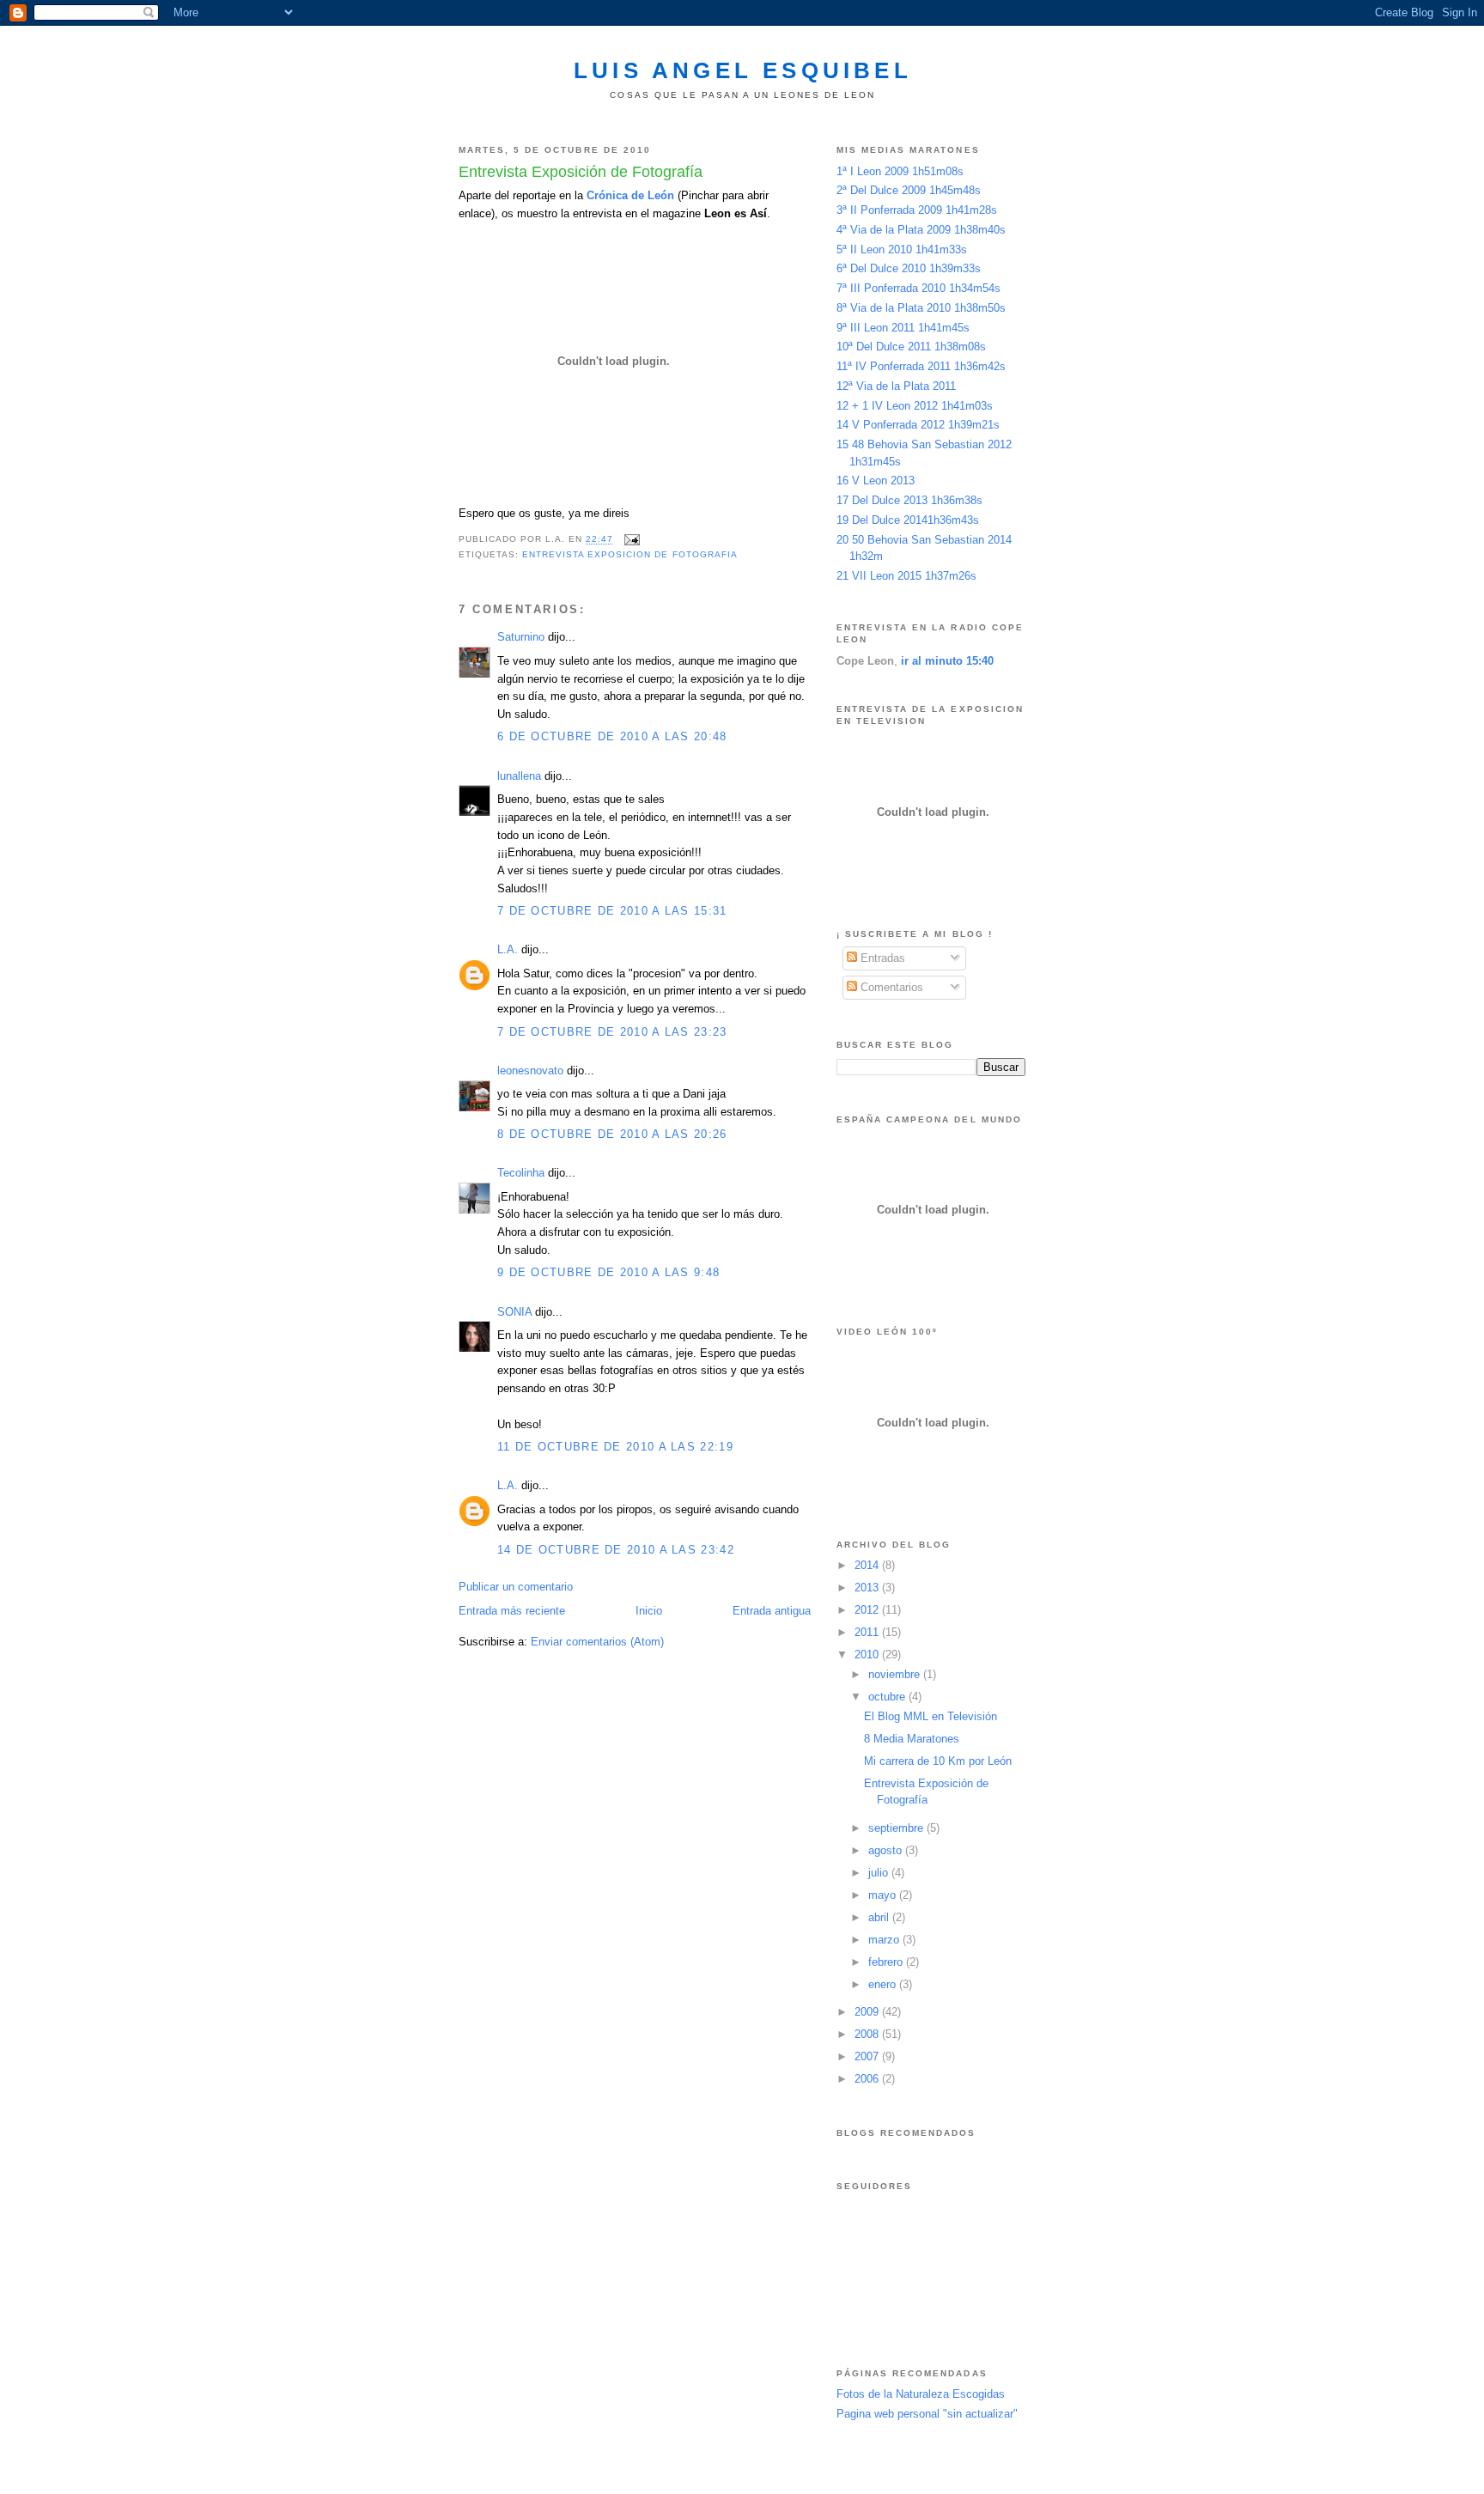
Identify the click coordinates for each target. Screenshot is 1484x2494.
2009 (868, 2012)
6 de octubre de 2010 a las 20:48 (612, 736)
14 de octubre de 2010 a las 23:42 (616, 1550)
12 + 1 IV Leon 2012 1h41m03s (915, 406)
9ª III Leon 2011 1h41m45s (903, 328)
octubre (888, 1697)
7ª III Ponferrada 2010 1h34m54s (918, 288)
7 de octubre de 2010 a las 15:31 (612, 911)
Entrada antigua (772, 1611)
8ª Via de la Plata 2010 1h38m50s (921, 308)
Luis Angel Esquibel (743, 70)
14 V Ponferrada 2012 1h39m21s (918, 425)
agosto (887, 1850)
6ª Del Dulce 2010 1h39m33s (909, 268)
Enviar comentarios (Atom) (597, 1642)
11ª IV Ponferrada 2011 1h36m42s (921, 366)
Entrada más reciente (512, 1611)
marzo (885, 1940)
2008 (868, 2034)
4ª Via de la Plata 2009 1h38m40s (921, 230)
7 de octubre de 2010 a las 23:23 (612, 1032)
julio (880, 1873)
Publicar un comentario (516, 1587)
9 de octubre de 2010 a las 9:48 (608, 1272)
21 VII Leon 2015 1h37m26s (906, 576)
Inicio (649, 1611)
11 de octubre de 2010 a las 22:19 (615, 1447)
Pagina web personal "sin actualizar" (927, 2414)
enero (884, 1984)
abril (880, 1917)
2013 (868, 1588)
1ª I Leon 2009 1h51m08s (900, 171)
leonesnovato (530, 1071)
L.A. (508, 949)
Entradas (881, 958)
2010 (868, 1655)
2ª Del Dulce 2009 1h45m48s (909, 190)
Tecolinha (521, 1173)
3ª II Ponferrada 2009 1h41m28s (917, 210)
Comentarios (890, 987)
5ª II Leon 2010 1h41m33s (902, 249)
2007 (868, 2056)
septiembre (897, 1828)
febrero (887, 1962)
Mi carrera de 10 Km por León (938, 1761)
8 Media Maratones (912, 1739)
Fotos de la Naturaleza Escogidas (921, 2394)
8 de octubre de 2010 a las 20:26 (612, 1134)
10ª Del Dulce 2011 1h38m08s (911, 347)
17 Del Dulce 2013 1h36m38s (909, 500)
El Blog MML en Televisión (931, 1716)
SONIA (514, 1312)
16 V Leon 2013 (876, 481)
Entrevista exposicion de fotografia (630, 554)
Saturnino (521, 637)
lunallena (519, 776)
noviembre (896, 1674)
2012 (868, 1610)
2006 (868, 2079)
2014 (868, 1565)
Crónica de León (630, 195)
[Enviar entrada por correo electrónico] (632, 540)
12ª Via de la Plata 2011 (896, 386)
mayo (884, 1895)
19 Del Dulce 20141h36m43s (908, 520)
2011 (868, 1632)
